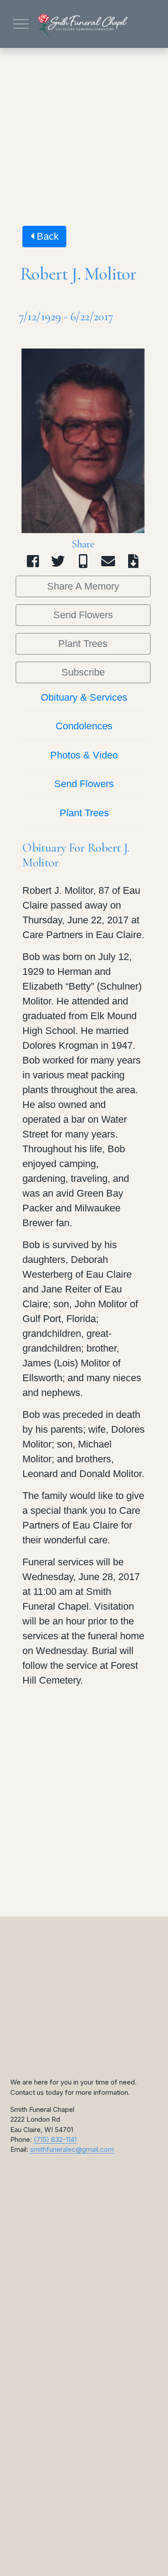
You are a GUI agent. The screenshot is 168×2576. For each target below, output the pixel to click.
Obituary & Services (84, 697)
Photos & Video (84, 755)
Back (46, 236)
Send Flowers (83, 615)
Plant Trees (83, 644)
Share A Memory (83, 586)
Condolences (84, 726)
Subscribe (83, 672)
